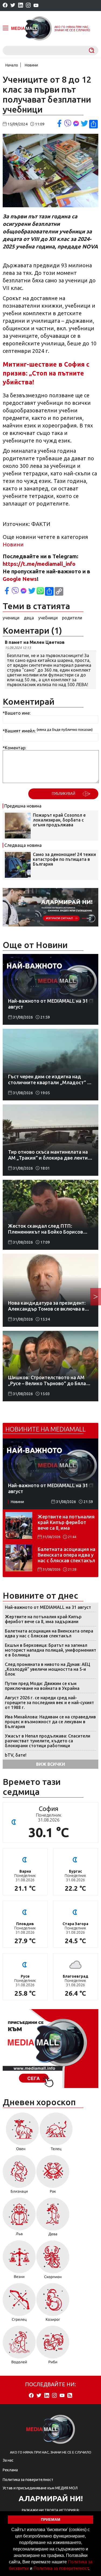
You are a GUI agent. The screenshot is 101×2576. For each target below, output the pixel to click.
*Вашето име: (17, 713)
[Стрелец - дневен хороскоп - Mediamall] (19, 2304)
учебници (48, 618)
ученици (11, 618)
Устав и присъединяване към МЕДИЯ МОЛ (40, 2488)
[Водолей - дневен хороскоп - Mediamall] (19, 2347)
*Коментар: (14, 748)
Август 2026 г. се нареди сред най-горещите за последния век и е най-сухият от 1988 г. (49, 1703)
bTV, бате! (16, 1755)
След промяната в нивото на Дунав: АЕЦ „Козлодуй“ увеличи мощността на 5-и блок (48, 1669)
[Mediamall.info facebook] (5, 6)
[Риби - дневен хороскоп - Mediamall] (53, 2347)
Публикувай (63, 794)
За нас (8, 2460)
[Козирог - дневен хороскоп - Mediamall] (53, 2304)
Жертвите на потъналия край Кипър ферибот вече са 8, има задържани (66, 1522)
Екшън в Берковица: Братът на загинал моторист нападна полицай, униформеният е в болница (50, 1650)
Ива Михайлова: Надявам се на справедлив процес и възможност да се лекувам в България (50, 1722)
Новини (31, 65)
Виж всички (51, 1764)
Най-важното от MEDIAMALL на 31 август (48, 1607)
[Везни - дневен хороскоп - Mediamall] (19, 2261)
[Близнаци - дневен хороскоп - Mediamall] (19, 2176)
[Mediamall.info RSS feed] (70, 2396)
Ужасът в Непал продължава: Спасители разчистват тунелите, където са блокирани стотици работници (48, 1741)
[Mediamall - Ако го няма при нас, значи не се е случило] (32, 28)
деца (29, 618)
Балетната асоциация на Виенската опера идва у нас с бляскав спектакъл (67, 1555)
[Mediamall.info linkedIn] (21, 6)
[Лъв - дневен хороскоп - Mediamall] (19, 2219)
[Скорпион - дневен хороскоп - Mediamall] (53, 2261)
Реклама (10, 2470)
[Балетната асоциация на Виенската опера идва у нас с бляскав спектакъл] (19, 1558)
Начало (12, 65)
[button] (91, 2569)
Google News (20, 579)
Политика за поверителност (61, 2568)
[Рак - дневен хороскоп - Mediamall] (53, 2176)
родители (72, 618)
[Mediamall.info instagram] (28, 6)
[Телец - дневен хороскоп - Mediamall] (56, 2133)
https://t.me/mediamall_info (39, 564)
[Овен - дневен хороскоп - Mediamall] (21, 2133)
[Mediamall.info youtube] (36, 6)
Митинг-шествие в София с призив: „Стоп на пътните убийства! (46, 373)
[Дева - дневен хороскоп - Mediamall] (53, 2219)
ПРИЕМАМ (51, 2519)
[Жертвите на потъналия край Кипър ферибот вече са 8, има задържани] (19, 1525)
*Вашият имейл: (19, 731)
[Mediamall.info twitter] (13, 6)
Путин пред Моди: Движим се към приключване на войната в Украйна (42, 1686)
